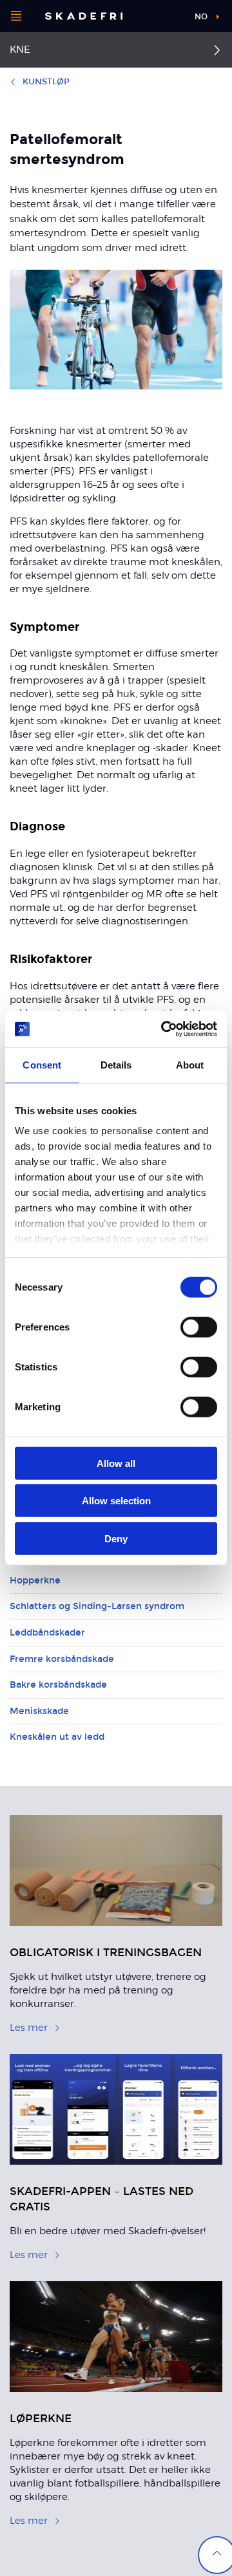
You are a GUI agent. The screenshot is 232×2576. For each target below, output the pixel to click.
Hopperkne (35, 1581)
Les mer (29, 2028)
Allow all (116, 1463)
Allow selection (116, 1501)
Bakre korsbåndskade (58, 1685)
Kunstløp (46, 82)
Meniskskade (39, 1711)
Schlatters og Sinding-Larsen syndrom (97, 1606)
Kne (20, 50)
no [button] (201, 17)
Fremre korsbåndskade (62, 1659)
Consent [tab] (42, 1064)
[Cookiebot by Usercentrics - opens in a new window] (164, 1029)
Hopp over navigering (150, 16)
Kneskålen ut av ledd (57, 1737)
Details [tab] (116, 1064)
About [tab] (190, 1064)
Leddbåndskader (47, 1633)
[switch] (199, 1327)
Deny (116, 1538)
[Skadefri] (84, 16)
